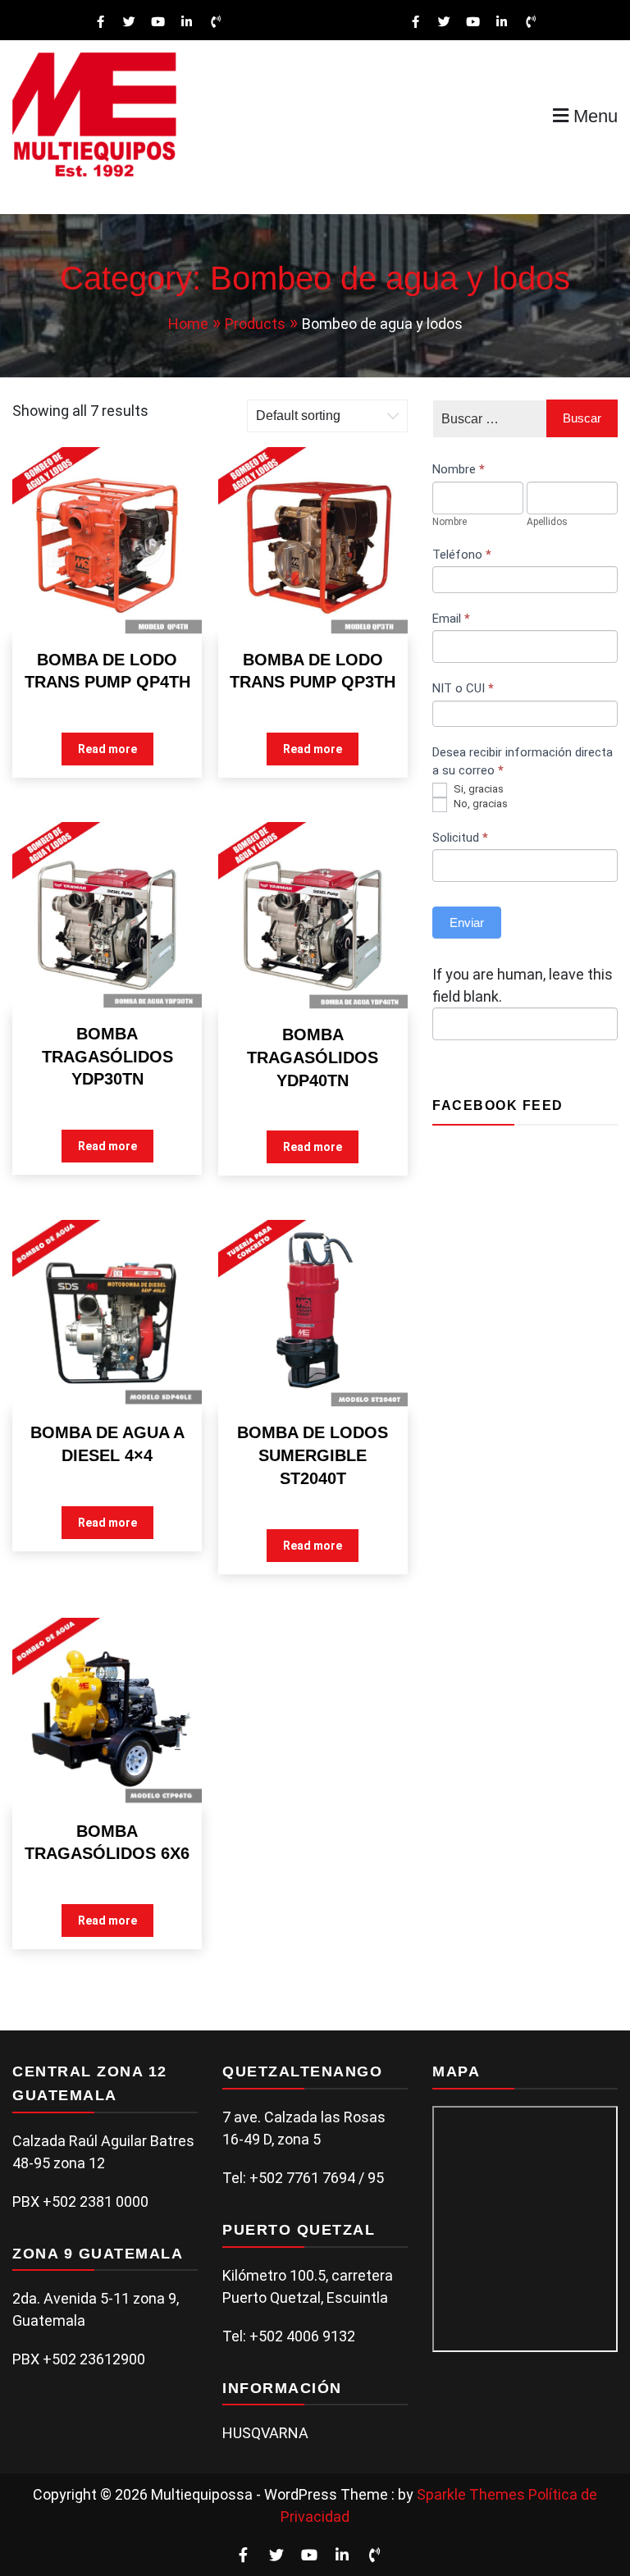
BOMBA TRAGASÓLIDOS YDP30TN (107, 1056)
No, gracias (479, 804)
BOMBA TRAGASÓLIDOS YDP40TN (313, 1057)
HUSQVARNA (265, 2433)
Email (451, 619)
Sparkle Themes (471, 2494)
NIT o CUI (463, 688)
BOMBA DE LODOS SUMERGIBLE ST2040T (313, 1455)
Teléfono (462, 555)
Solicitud (460, 838)
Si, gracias (477, 789)
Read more (107, 749)
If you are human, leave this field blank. (523, 985)
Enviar (467, 923)
